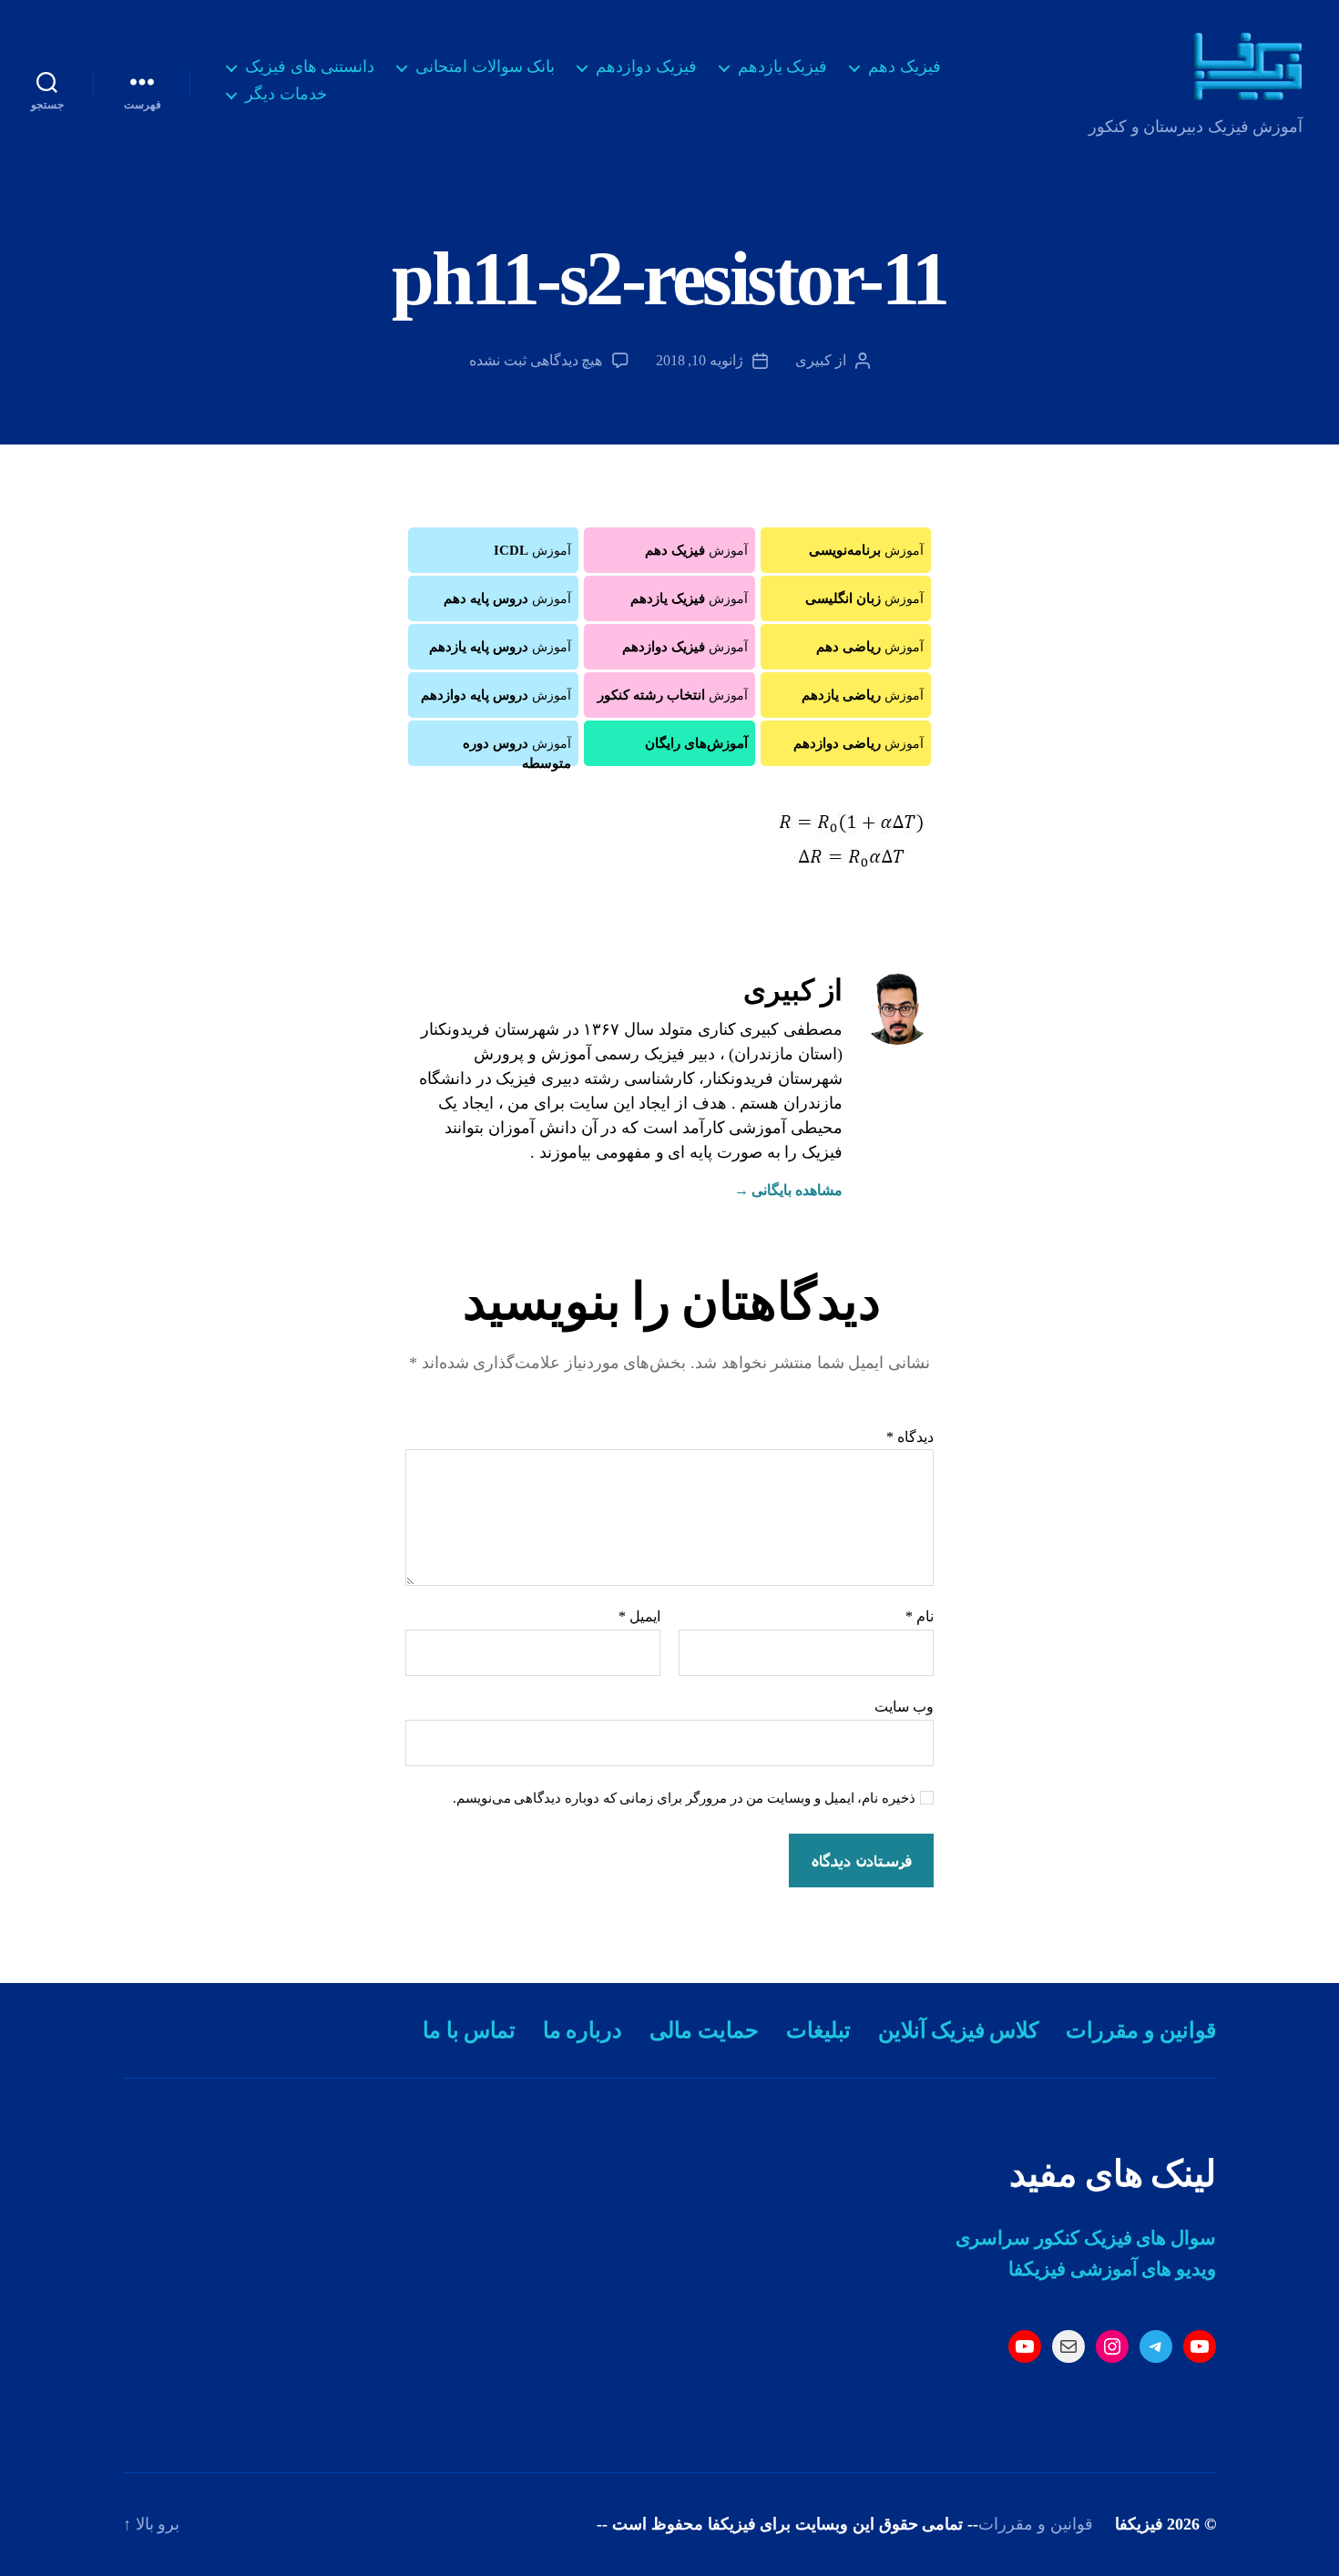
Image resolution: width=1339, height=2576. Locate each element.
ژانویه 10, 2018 (700, 360)
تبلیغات (818, 2030)
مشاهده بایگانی (788, 1190)
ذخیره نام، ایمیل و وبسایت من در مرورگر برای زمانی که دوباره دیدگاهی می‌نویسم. (685, 1798)
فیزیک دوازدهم (646, 66)
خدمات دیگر (286, 94)
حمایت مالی (704, 2030)
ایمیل (639, 1616)
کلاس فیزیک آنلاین (959, 2030)
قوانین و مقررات (1141, 2030)
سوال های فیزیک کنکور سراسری (1086, 2238)
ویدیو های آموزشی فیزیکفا (1112, 2269)
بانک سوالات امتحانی (485, 66)
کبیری (813, 360)
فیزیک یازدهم (783, 66)
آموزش (866, 550)
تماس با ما (469, 2030)
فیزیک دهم (905, 66)
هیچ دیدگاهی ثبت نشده (536, 360)
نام (920, 1616)
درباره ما (583, 2030)
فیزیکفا (1139, 2524)
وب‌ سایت (904, 1707)
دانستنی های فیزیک (310, 66)
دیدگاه (910, 1437)
